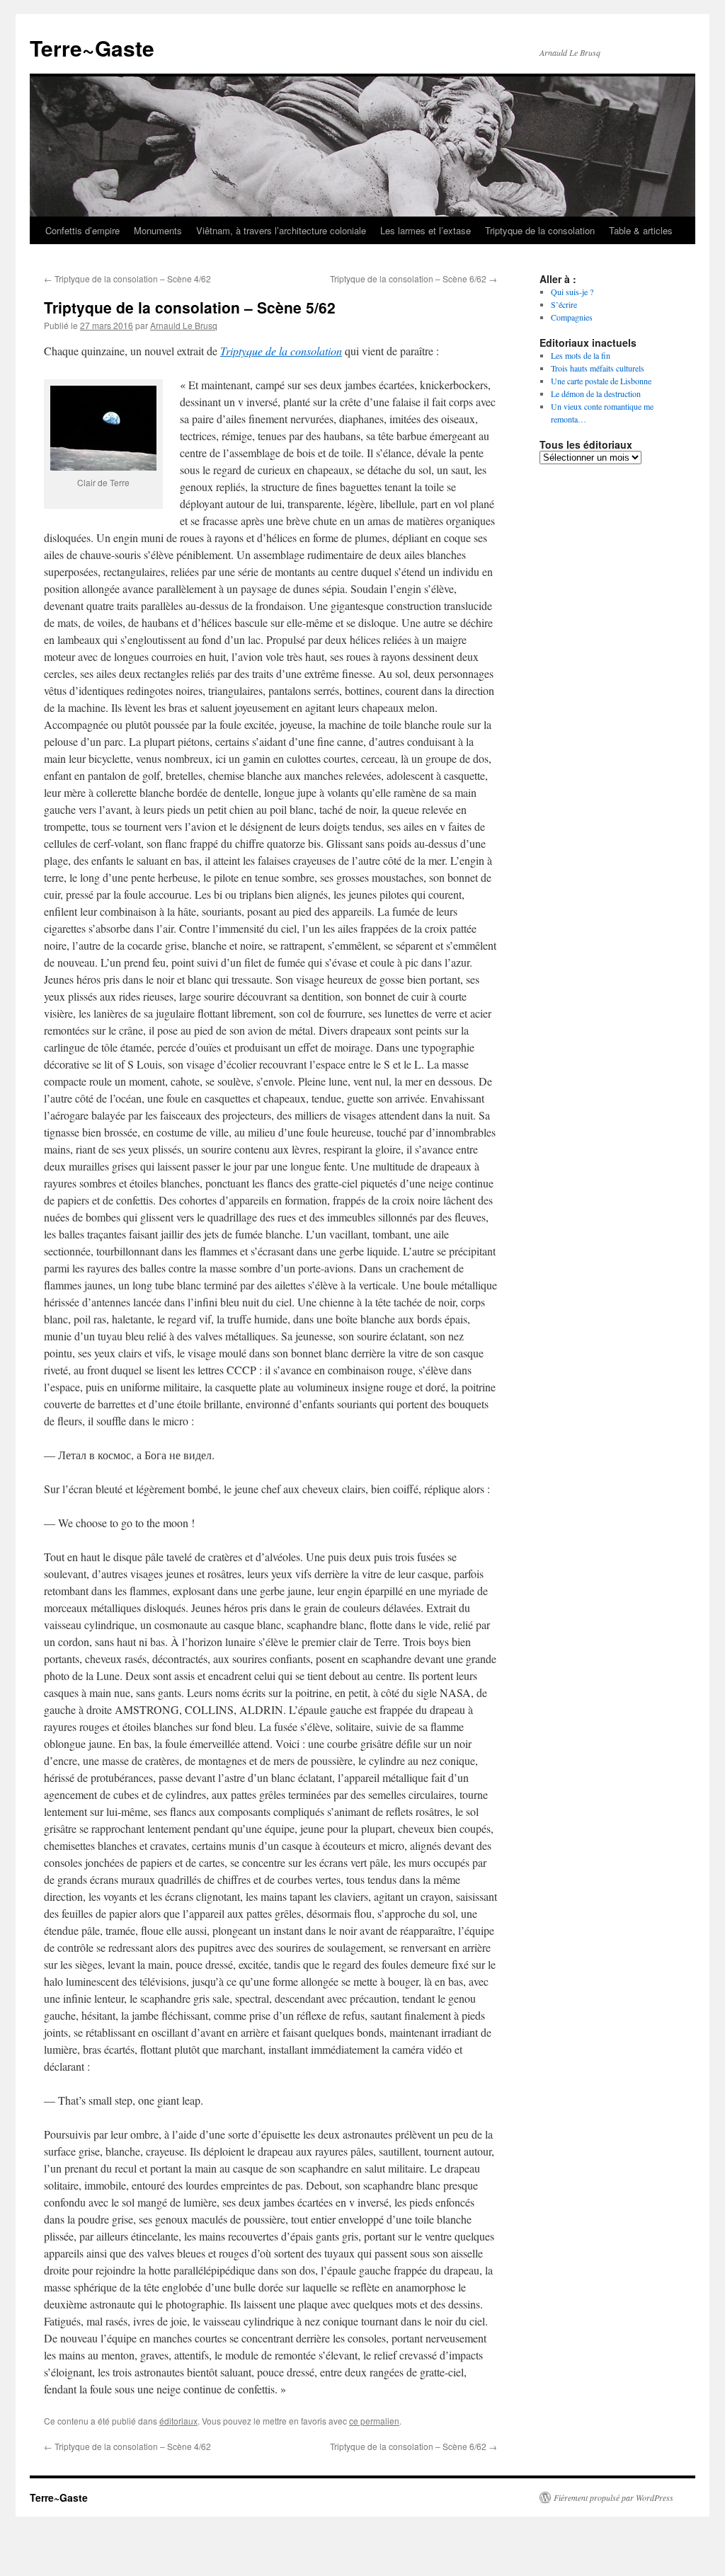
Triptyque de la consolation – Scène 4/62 (127, 278)
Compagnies (572, 317)
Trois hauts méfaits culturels (598, 368)
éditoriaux (178, 2421)
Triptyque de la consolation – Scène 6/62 (413, 278)
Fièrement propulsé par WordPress (613, 2497)
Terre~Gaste (92, 48)
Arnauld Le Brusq (184, 325)
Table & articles (641, 230)
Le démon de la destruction (596, 393)
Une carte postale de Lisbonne (601, 381)
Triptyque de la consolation (540, 230)
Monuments (158, 230)
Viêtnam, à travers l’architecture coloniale (281, 230)
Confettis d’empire (82, 230)
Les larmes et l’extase (426, 230)
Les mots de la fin (581, 355)
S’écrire (564, 304)
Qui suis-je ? (572, 292)
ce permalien (374, 2421)
